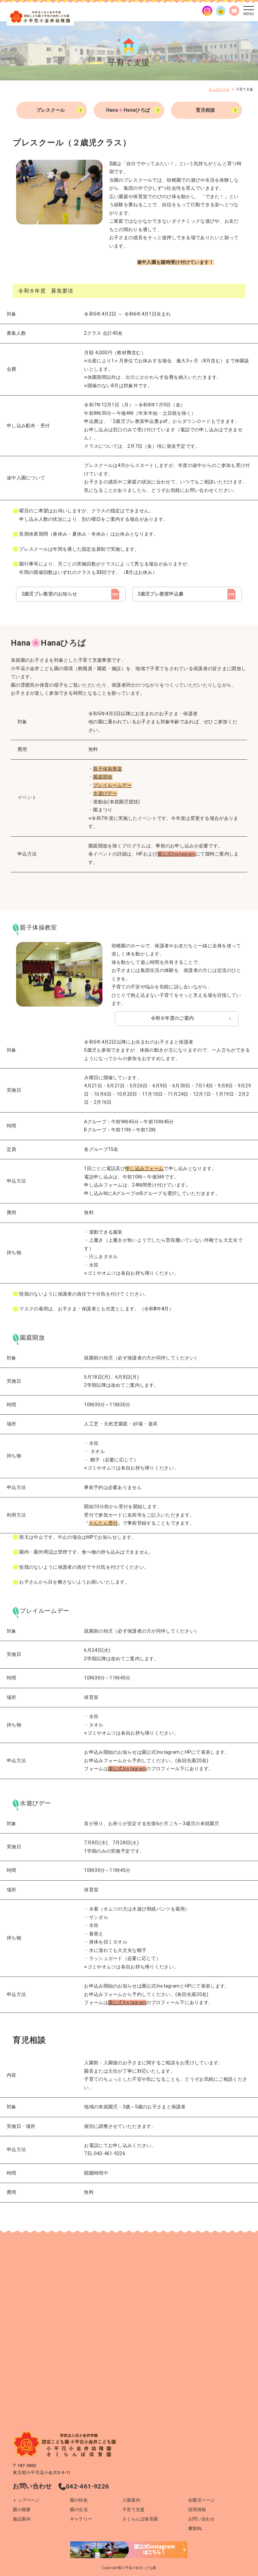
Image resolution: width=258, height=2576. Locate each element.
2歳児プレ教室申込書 (160, 594)
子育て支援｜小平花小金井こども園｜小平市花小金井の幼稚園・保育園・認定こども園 (40, 17)
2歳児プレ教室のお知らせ (49, 594)
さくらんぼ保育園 (140, 2519)
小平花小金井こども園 (139, 2568)
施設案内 (22, 2519)
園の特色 (79, 2500)
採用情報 (197, 2510)
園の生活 (79, 2510)
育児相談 (205, 110)
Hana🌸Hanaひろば (128, 110)
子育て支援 (133, 2510)
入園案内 (131, 2500)
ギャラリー (81, 2519)
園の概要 (22, 2510)
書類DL (195, 2528)
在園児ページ (202, 2500)
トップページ (26, 2500)
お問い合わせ (202, 2519)
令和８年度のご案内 (173, 1018)
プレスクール (51, 110)
